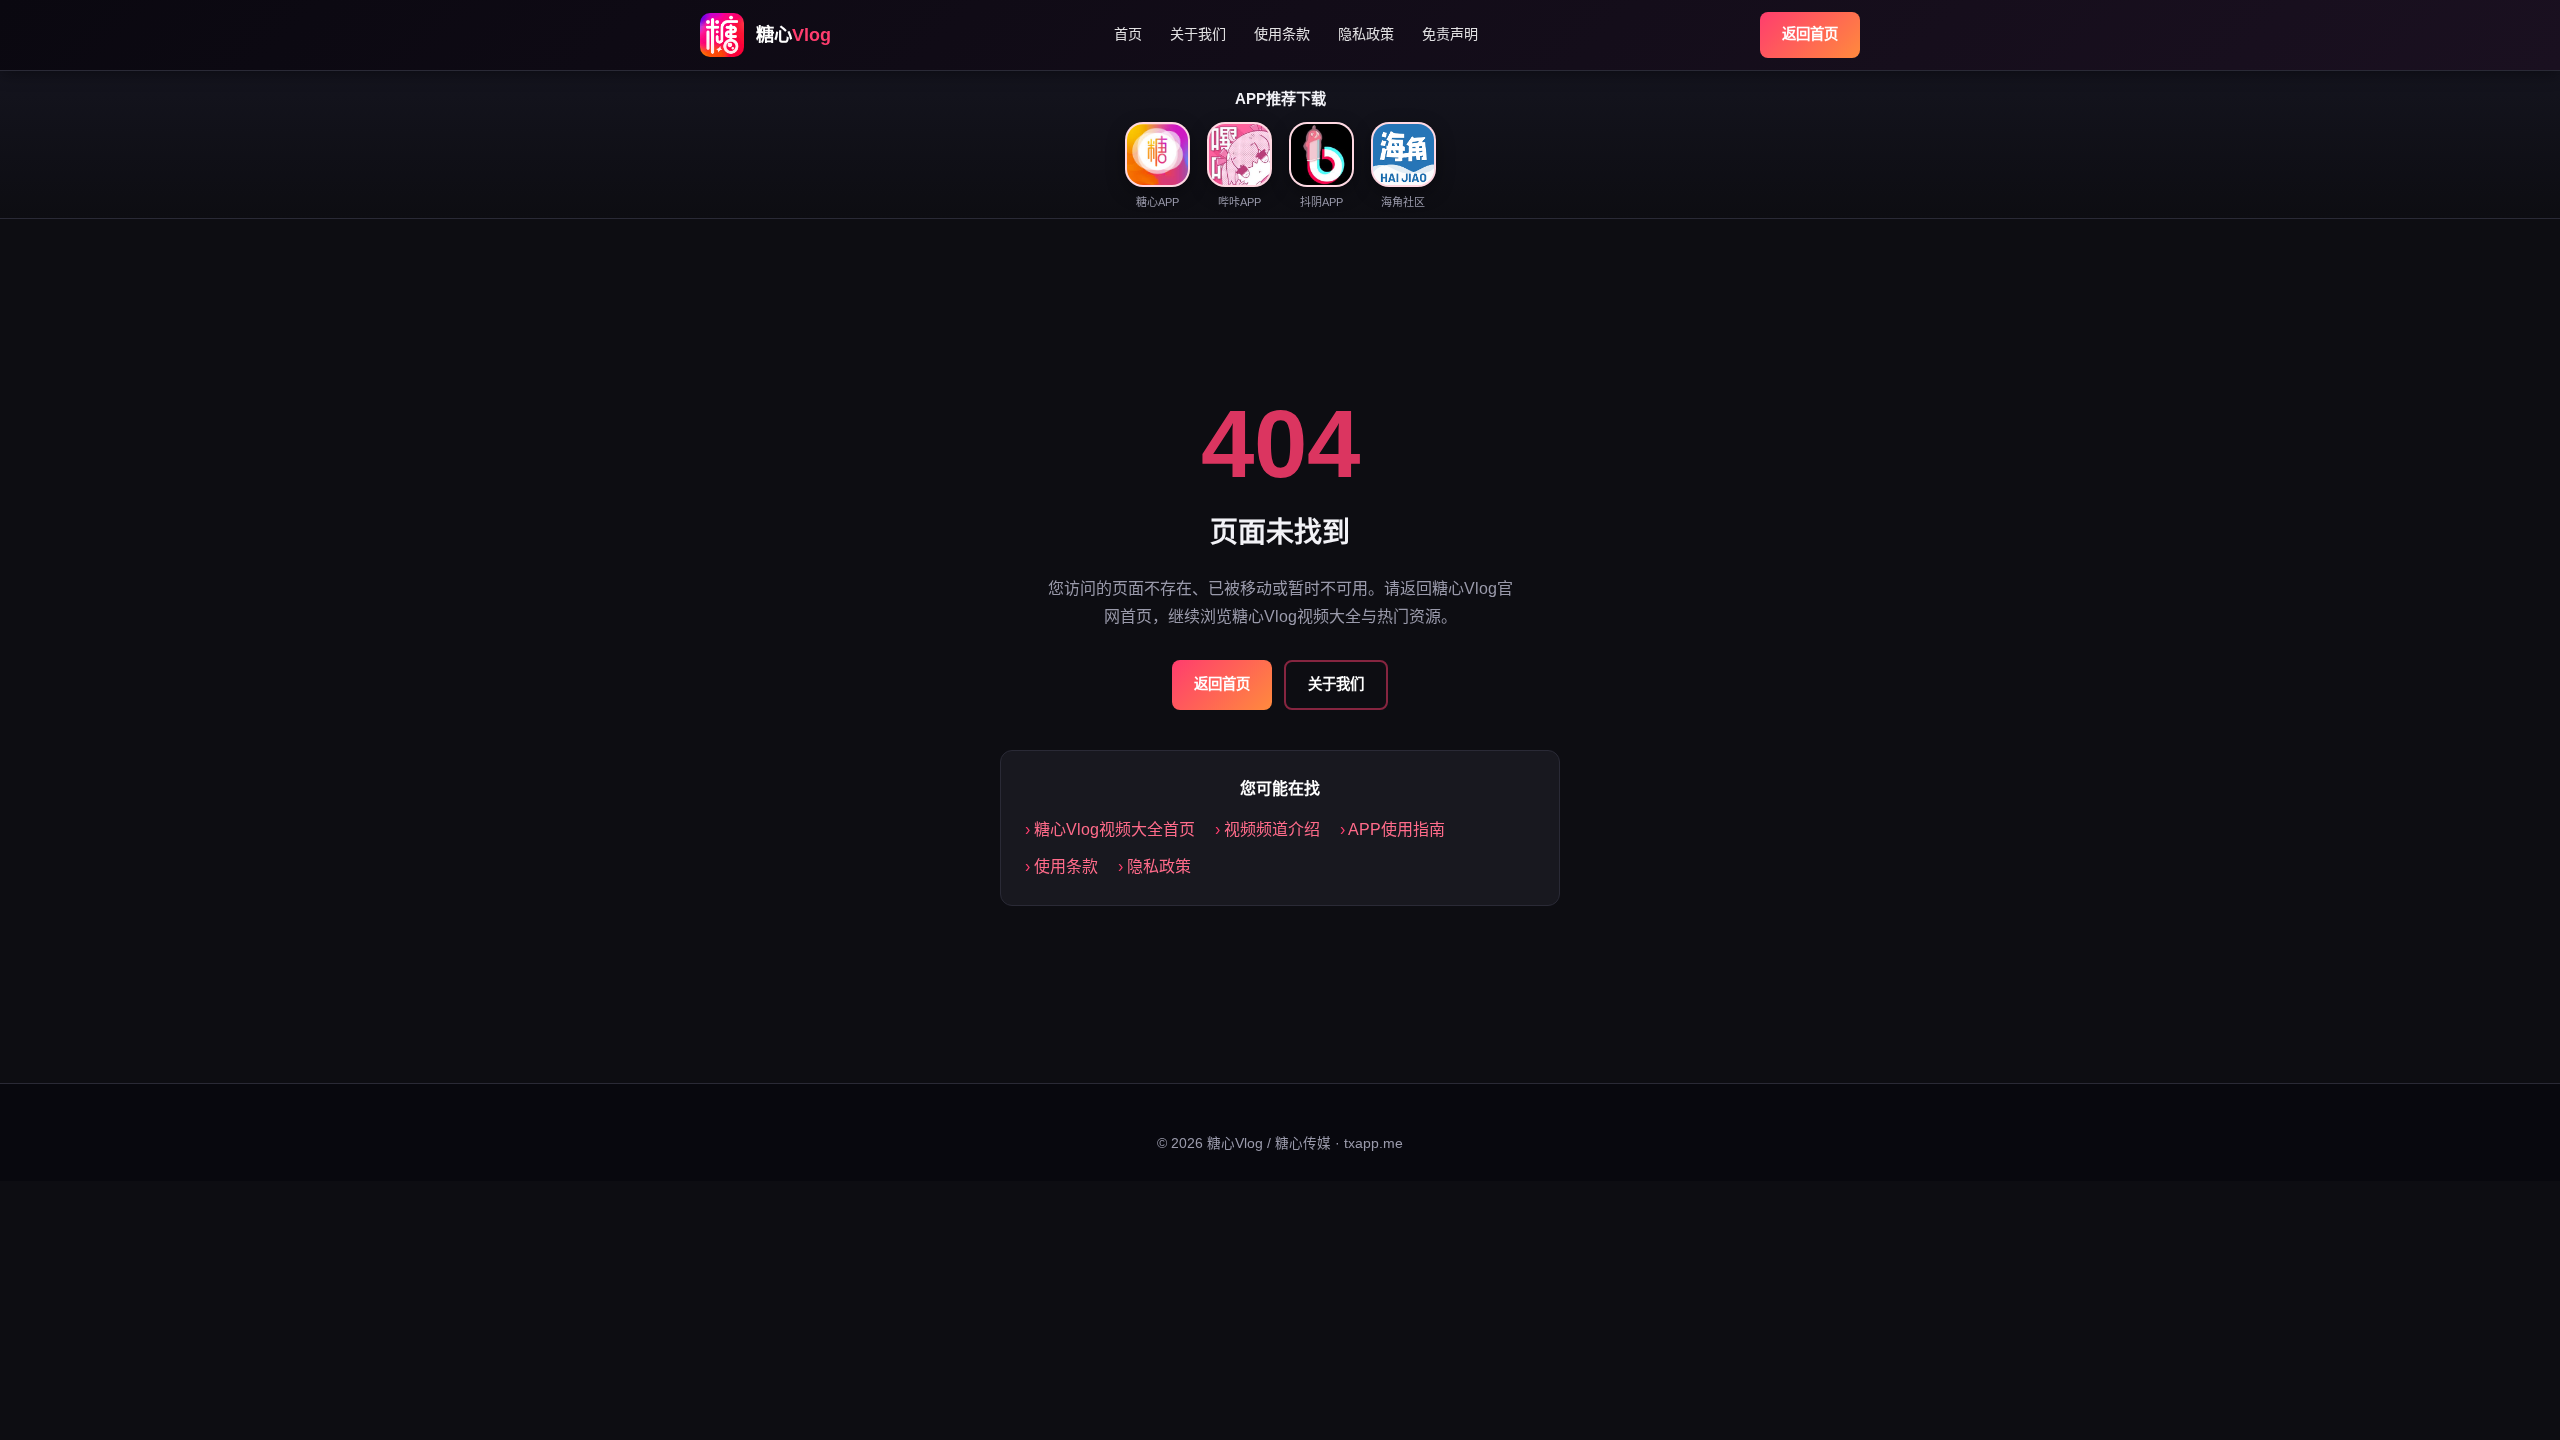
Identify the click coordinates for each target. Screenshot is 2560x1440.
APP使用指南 (1396, 829)
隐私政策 (1366, 34)
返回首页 (1810, 34)
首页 (1128, 34)
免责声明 (1450, 34)
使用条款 (1282, 34)
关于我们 (1198, 34)
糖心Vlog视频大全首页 (1114, 829)
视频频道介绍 (1272, 829)
